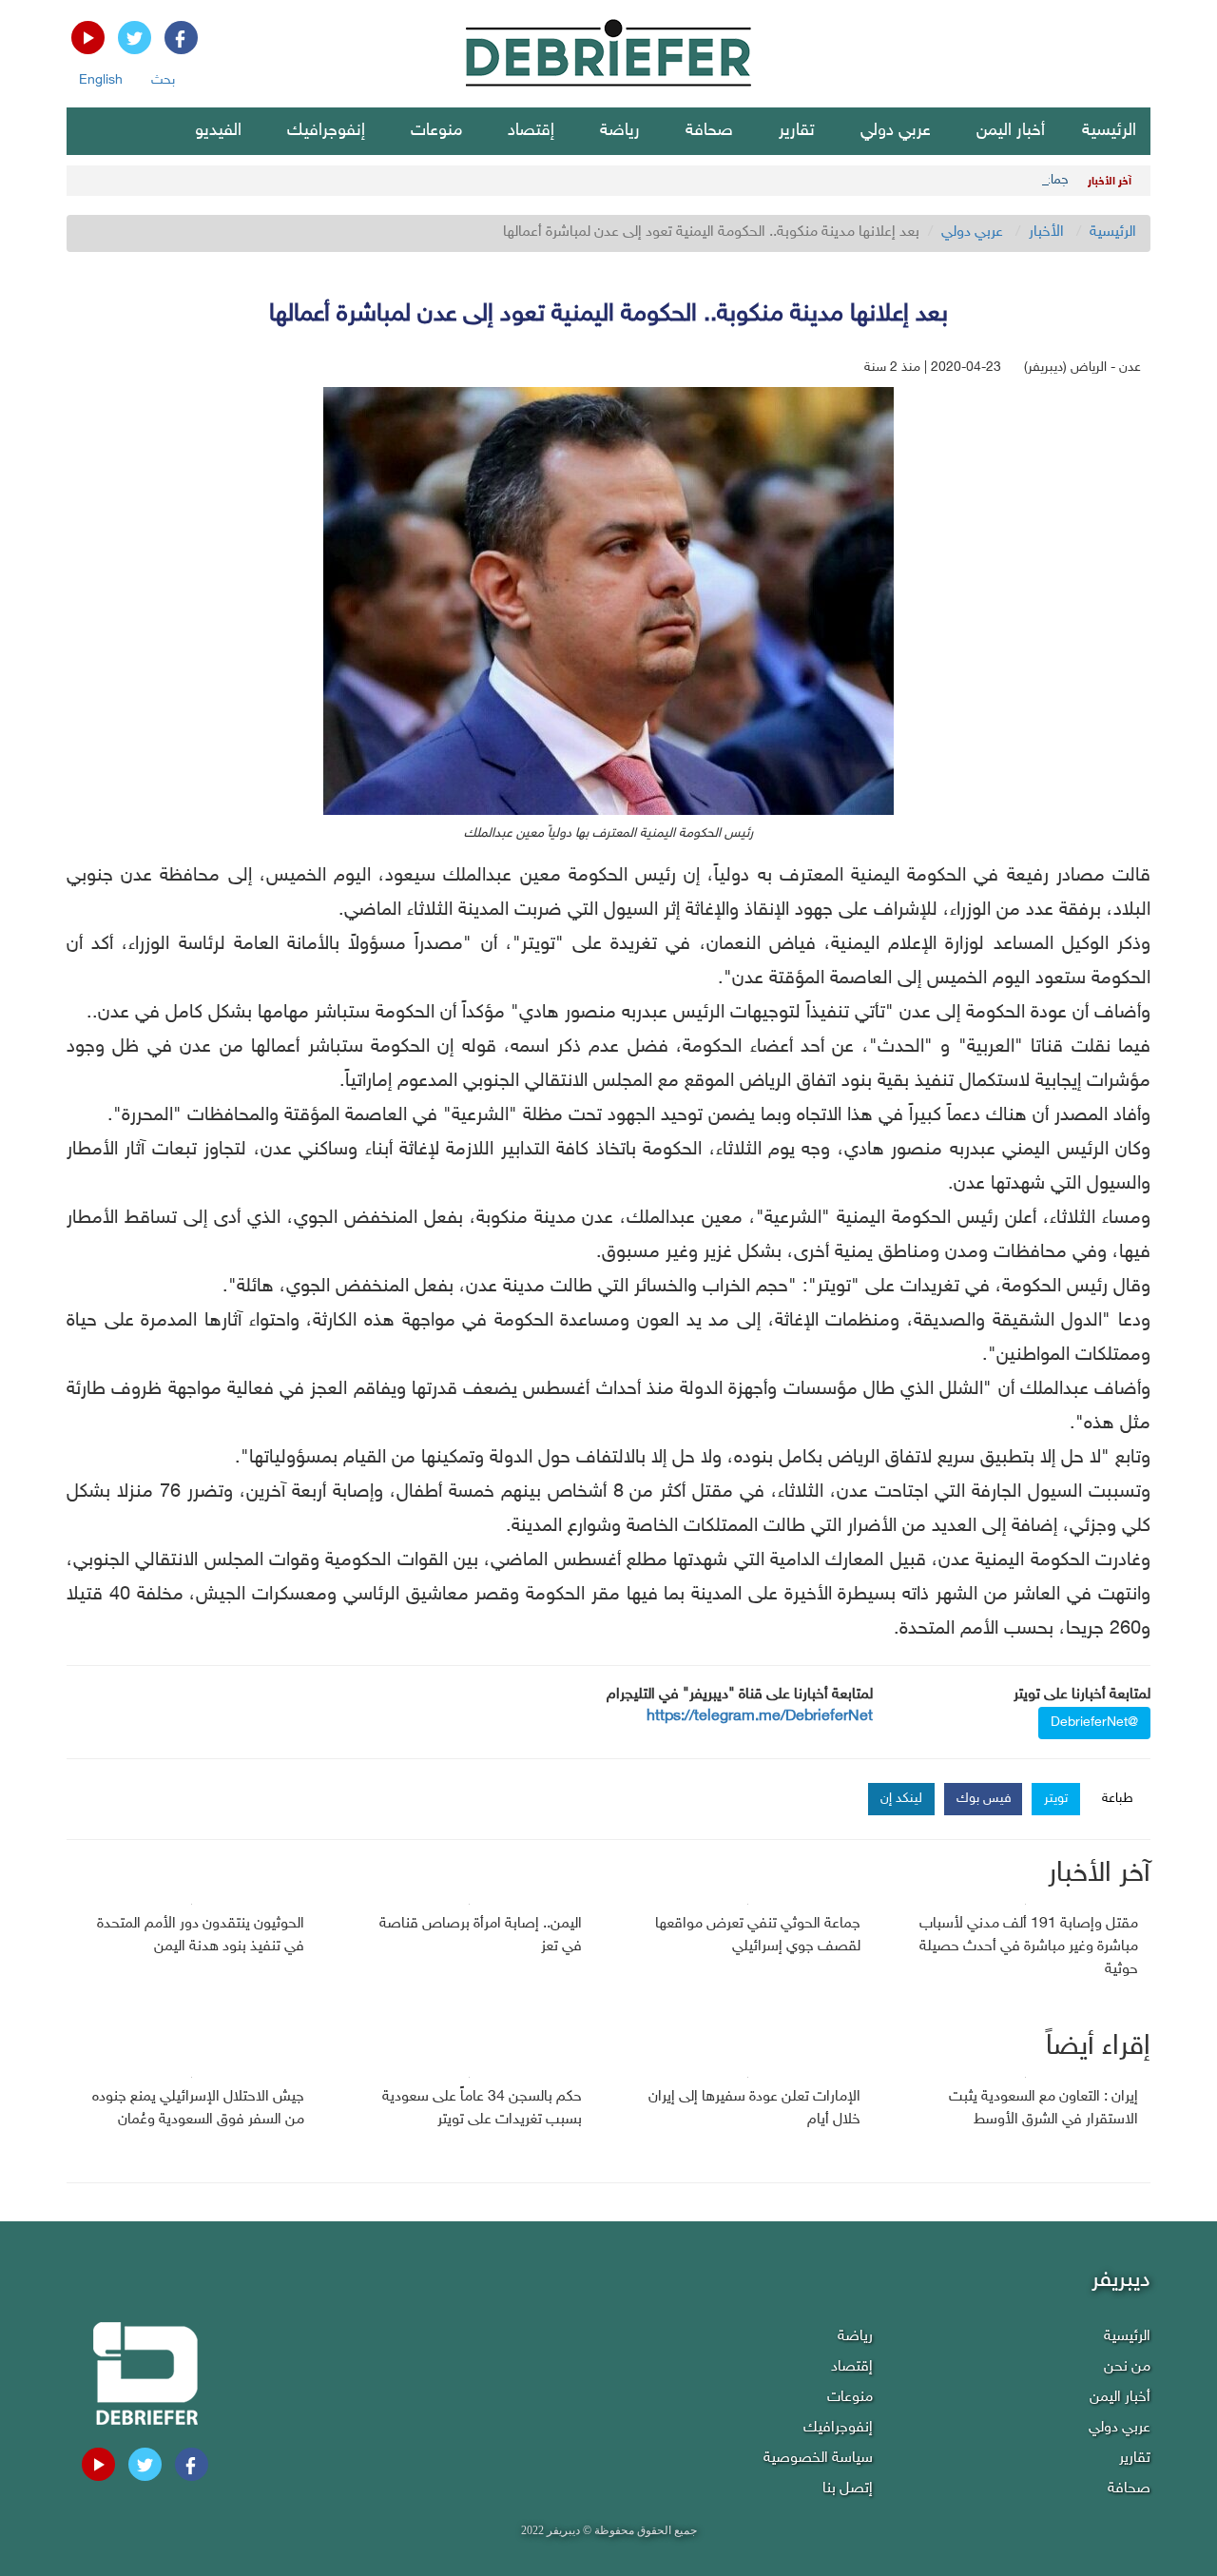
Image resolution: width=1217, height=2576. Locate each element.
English (101, 80)
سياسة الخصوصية (818, 2459)
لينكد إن (901, 1799)
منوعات (436, 131)
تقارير (797, 131)
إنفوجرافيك (326, 131)
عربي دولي (896, 131)
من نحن (1127, 2367)
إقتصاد (531, 131)
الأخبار (1046, 232)
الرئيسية (1109, 131)
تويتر (1056, 1799)
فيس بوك (984, 1799)
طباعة (1118, 1799)
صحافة (709, 131)
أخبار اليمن (1011, 131)
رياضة (620, 131)
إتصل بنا (848, 2489)
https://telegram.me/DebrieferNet (760, 1717)
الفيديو (218, 131)
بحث (163, 80)
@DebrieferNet (1094, 1723)
